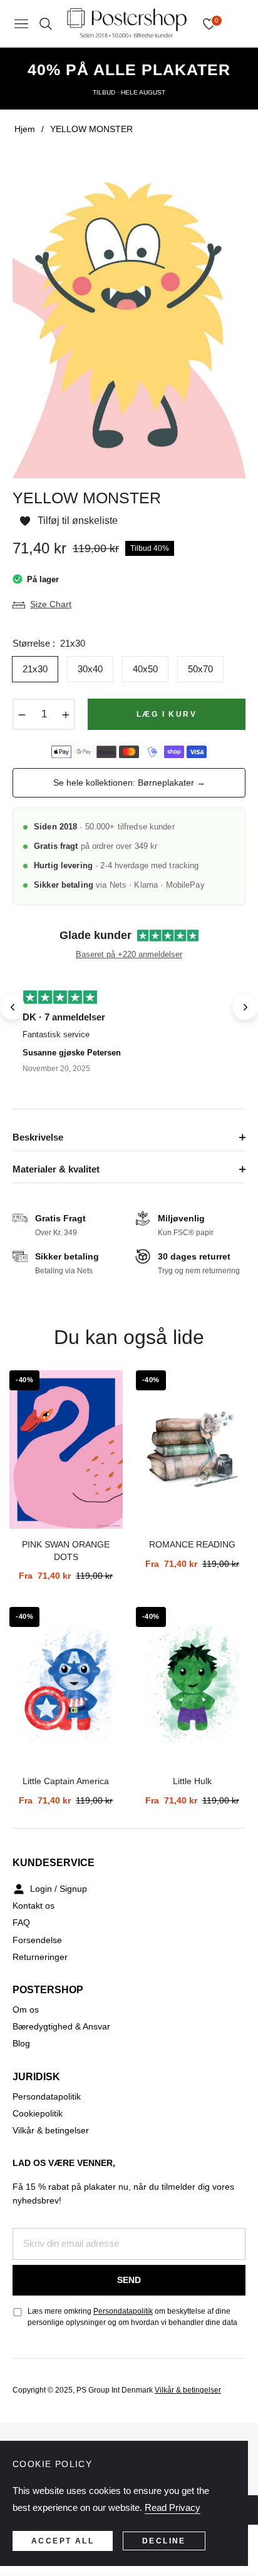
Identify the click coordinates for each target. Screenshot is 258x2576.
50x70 (200, 669)
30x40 (90, 669)
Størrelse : (49, 643)
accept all (63, 2541)
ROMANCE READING (192, 1544)
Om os (26, 2009)
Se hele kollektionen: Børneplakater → (129, 783)
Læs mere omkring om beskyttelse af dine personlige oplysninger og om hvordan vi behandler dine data (132, 2317)
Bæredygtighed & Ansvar (61, 2026)
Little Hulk (192, 1781)
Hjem (25, 129)
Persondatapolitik (47, 2096)
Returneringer (40, 1957)
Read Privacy (173, 2507)
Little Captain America (66, 1781)
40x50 (145, 669)
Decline (164, 2541)
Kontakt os (34, 1906)
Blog (21, 2043)
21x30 (35, 669)
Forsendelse (37, 1940)
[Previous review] (13, 1007)
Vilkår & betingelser (51, 2130)
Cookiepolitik (38, 2113)
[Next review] (245, 1007)
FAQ (21, 1922)
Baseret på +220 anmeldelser (129, 954)
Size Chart (51, 604)
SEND (129, 2280)
